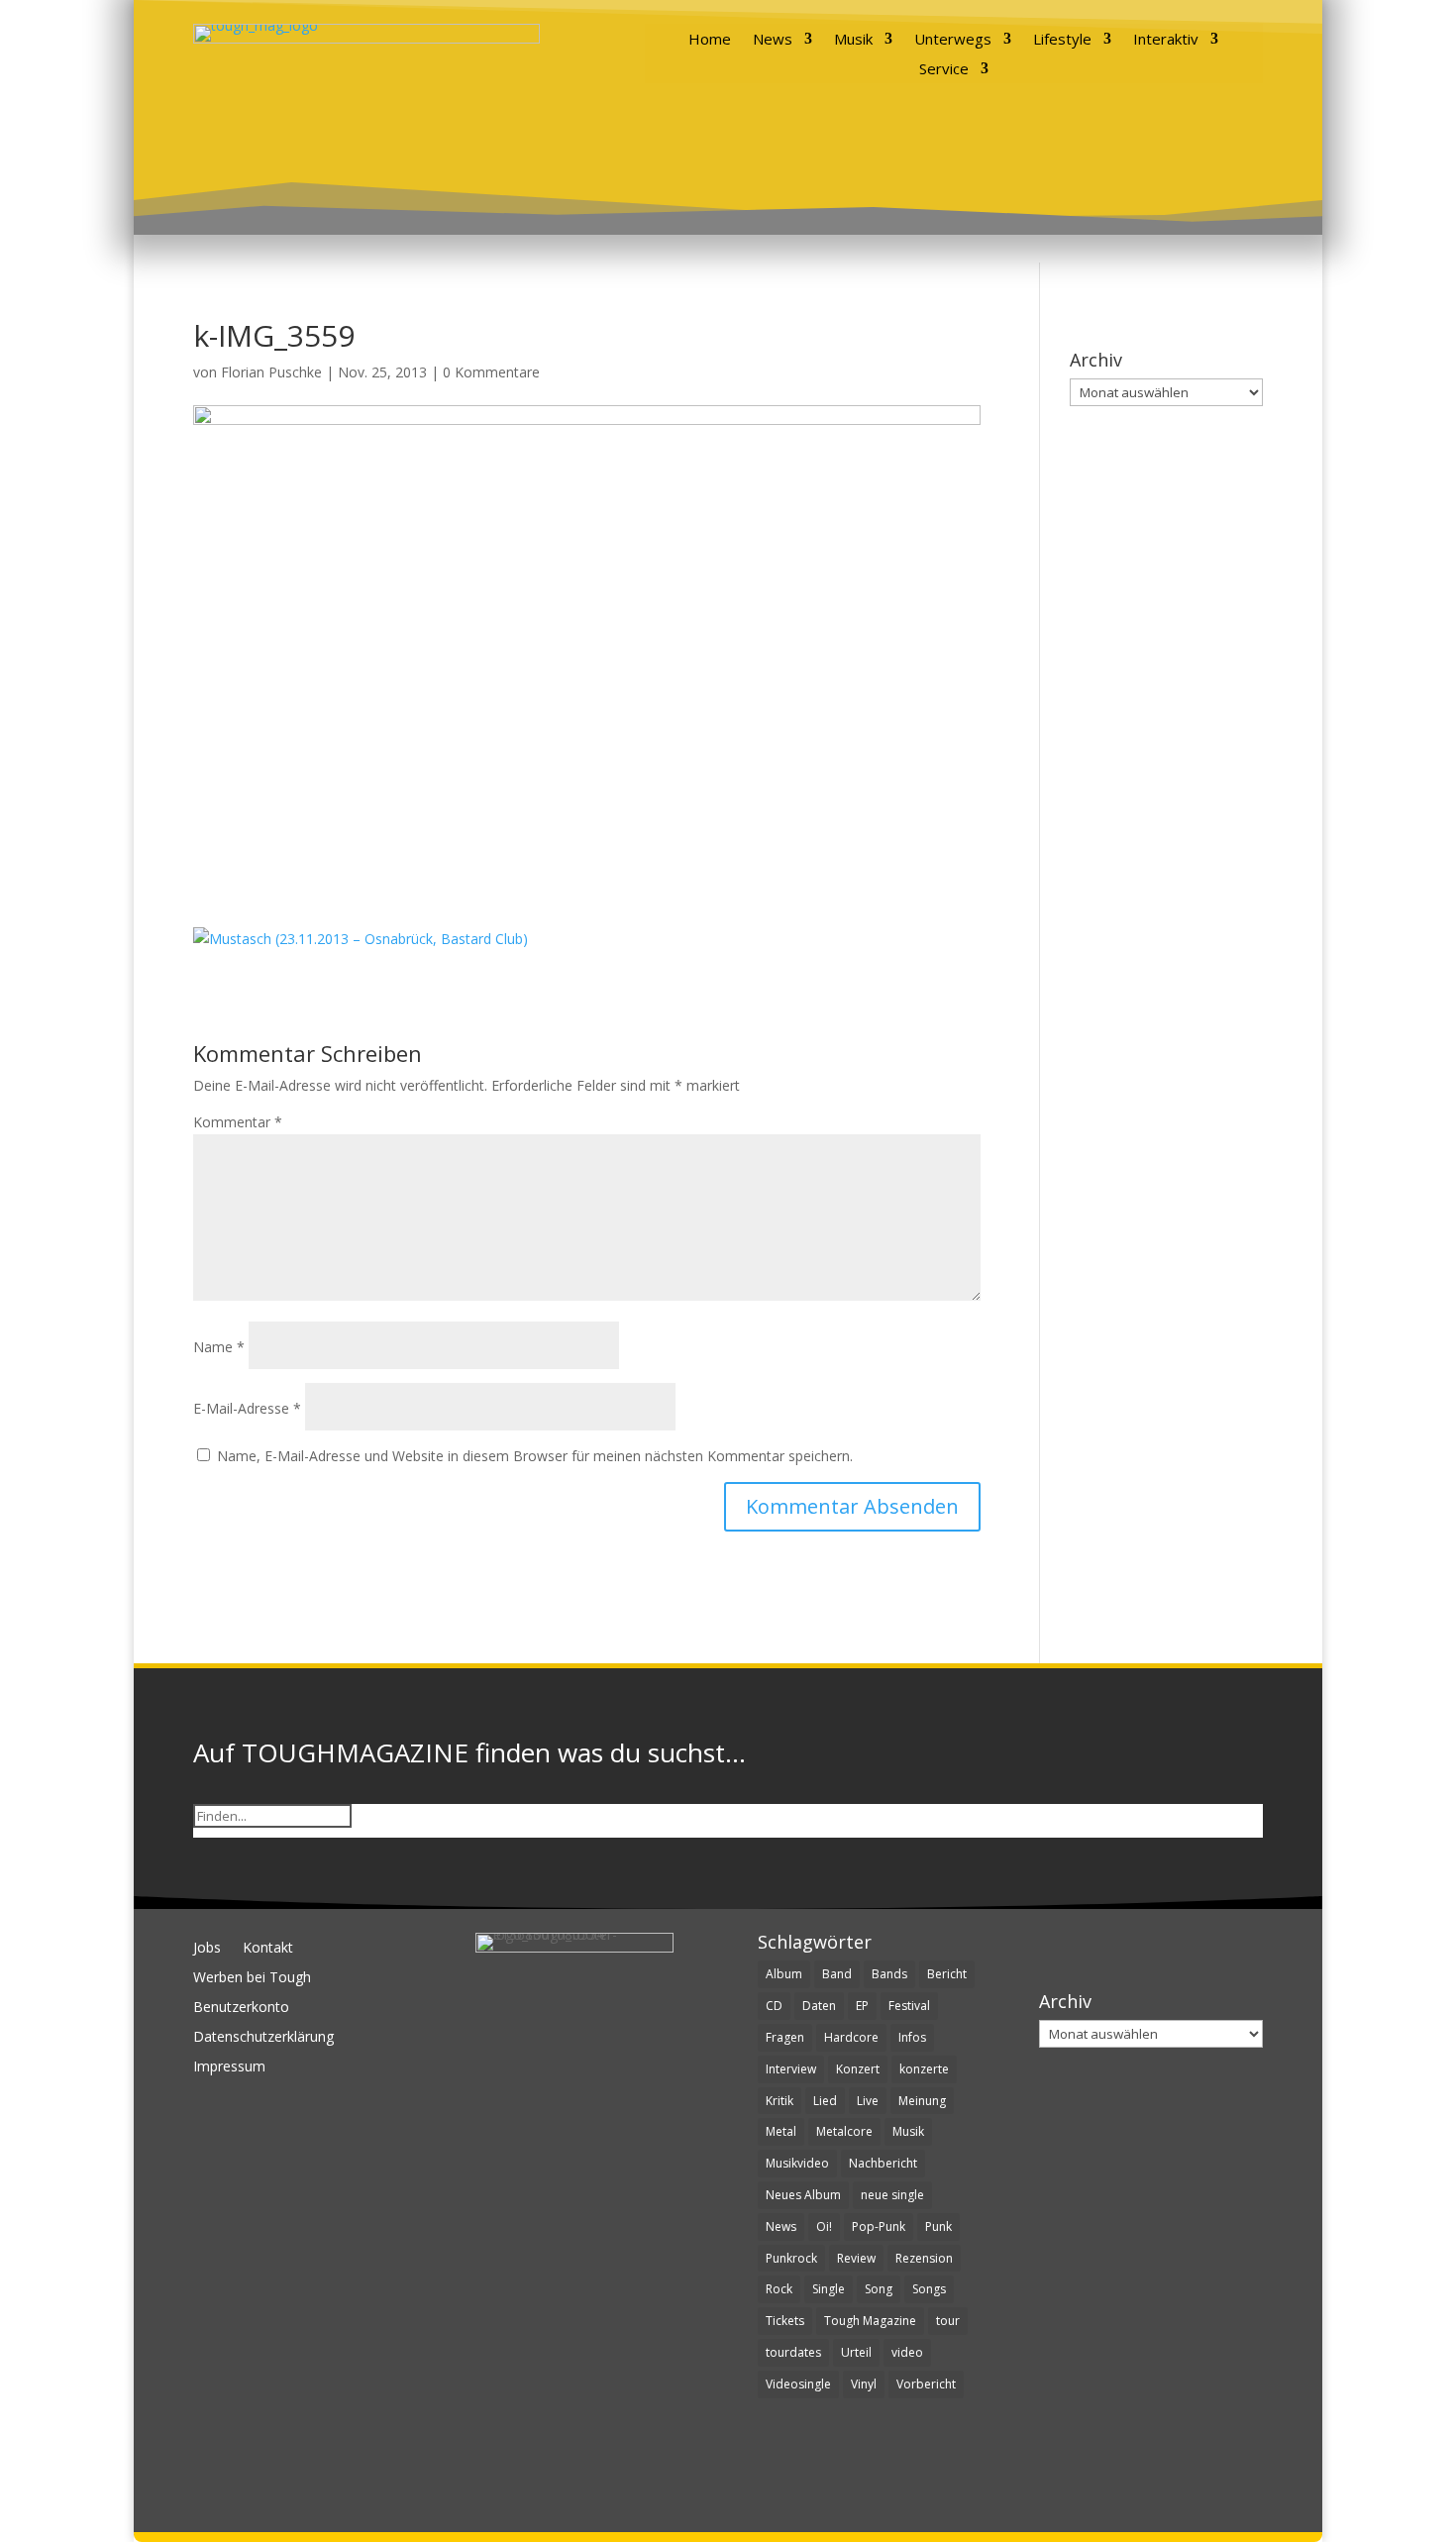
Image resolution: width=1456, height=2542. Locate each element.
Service (944, 70)
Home (710, 40)
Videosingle (798, 2384)
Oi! (824, 2226)
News (773, 40)
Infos (912, 2037)
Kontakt (268, 1949)
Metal (781, 2131)
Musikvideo (797, 2163)
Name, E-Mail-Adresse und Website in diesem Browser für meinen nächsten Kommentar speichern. (535, 1456)
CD (774, 2006)
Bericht (947, 1974)
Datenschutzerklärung (263, 2038)
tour (948, 2321)
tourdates (793, 2352)
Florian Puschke (271, 372)
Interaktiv (1166, 40)
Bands (889, 1974)
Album (784, 1974)
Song (879, 2289)
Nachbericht (883, 2163)
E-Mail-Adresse (247, 1408)
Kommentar (238, 1122)
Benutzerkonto (241, 2008)
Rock (779, 2289)
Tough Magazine (870, 2321)
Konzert (858, 2069)
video (907, 2352)
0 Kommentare (491, 372)
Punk (938, 2226)
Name (219, 1347)
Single (829, 2289)
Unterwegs (953, 40)
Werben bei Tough (252, 1978)
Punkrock (791, 2258)
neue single (892, 2195)
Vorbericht (926, 2384)
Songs (929, 2289)
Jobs (207, 1949)
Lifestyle (1062, 40)
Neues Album (803, 2195)
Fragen (785, 2037)
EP (862, 2006)
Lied (825, 2101)
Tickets (785, 2321)
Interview (791, 2069)
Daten (819, 2006)
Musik (853, 40)
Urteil (856, 2352)
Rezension (924, 2258)
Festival (909, 2006)
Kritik (780, 2101)
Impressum (229, 2067)
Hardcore (851, 2037)
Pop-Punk (879, 2226)
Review (856, 2258)
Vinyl (864, 2384)
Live (868, 2101)
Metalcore (844, 2131)
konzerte (924, 2069)
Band (837, 1974)
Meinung (922, 2101)
